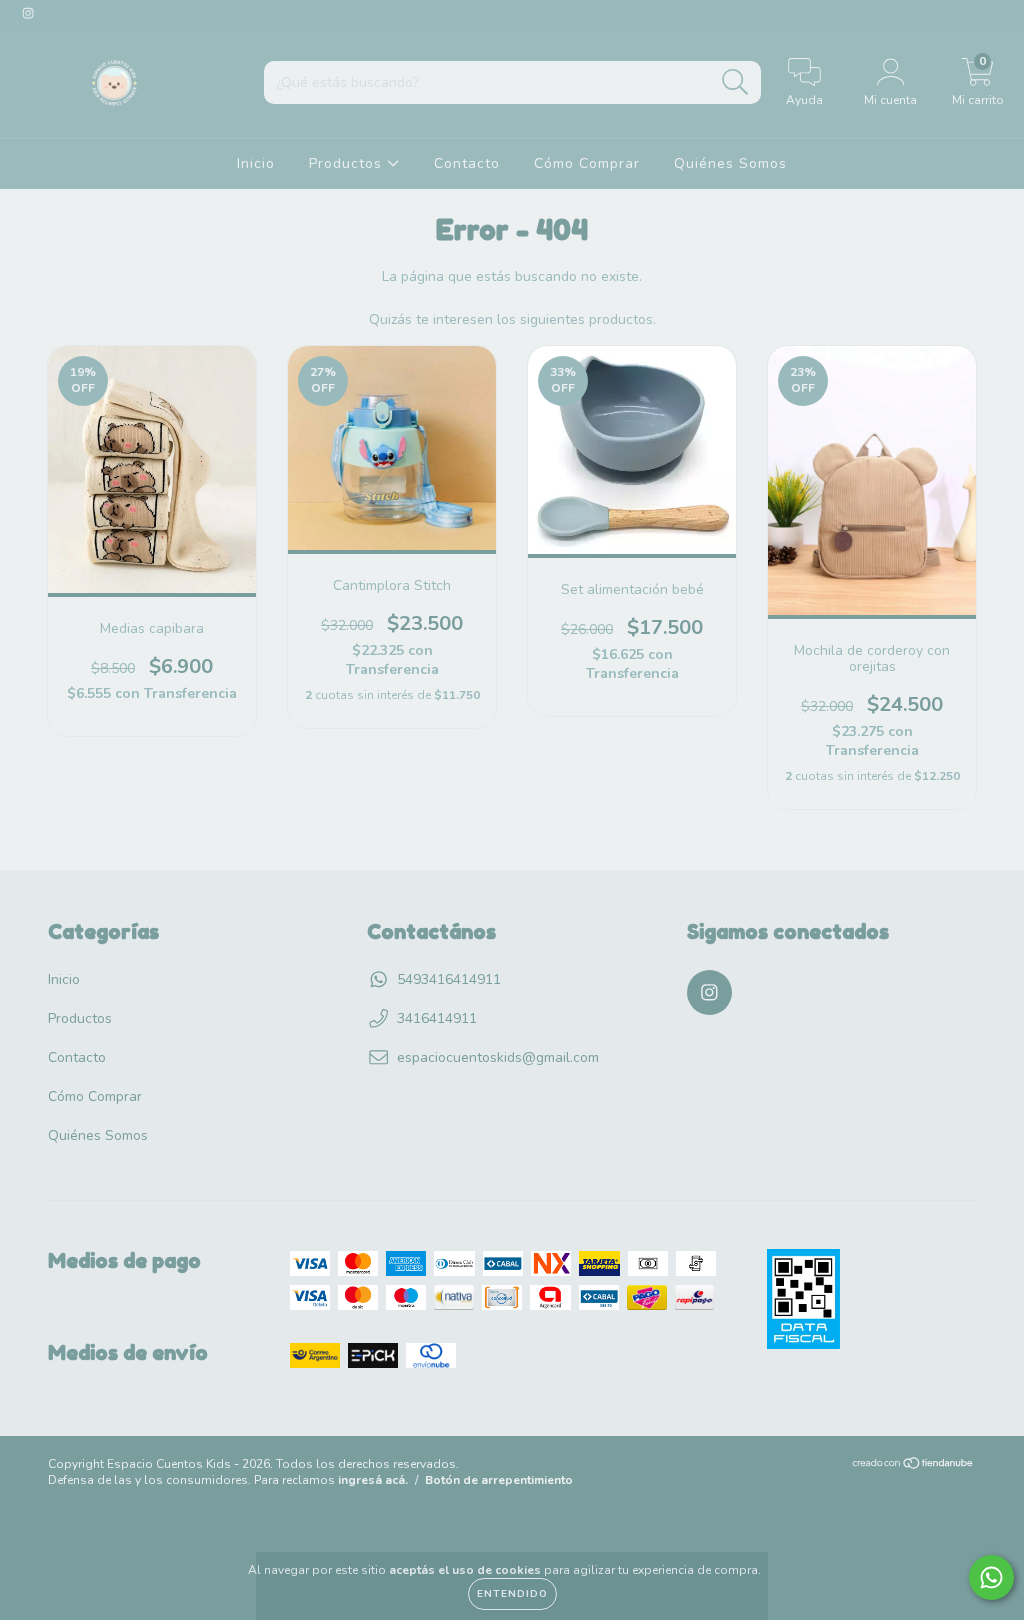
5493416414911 (449, 979)
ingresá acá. (373, 1480)
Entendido (512, 1594)
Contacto (467, 163)
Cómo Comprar (587, 163)
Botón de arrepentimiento (499, 1480)
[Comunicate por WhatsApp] (991, 1577)
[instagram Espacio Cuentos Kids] (28, 13)
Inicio (256, 163)
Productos (348, 163)
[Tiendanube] (913, 1466)
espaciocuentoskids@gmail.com (498, 1057)
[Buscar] (735, 82)
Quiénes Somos (730, 163)
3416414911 (437, 1018)
